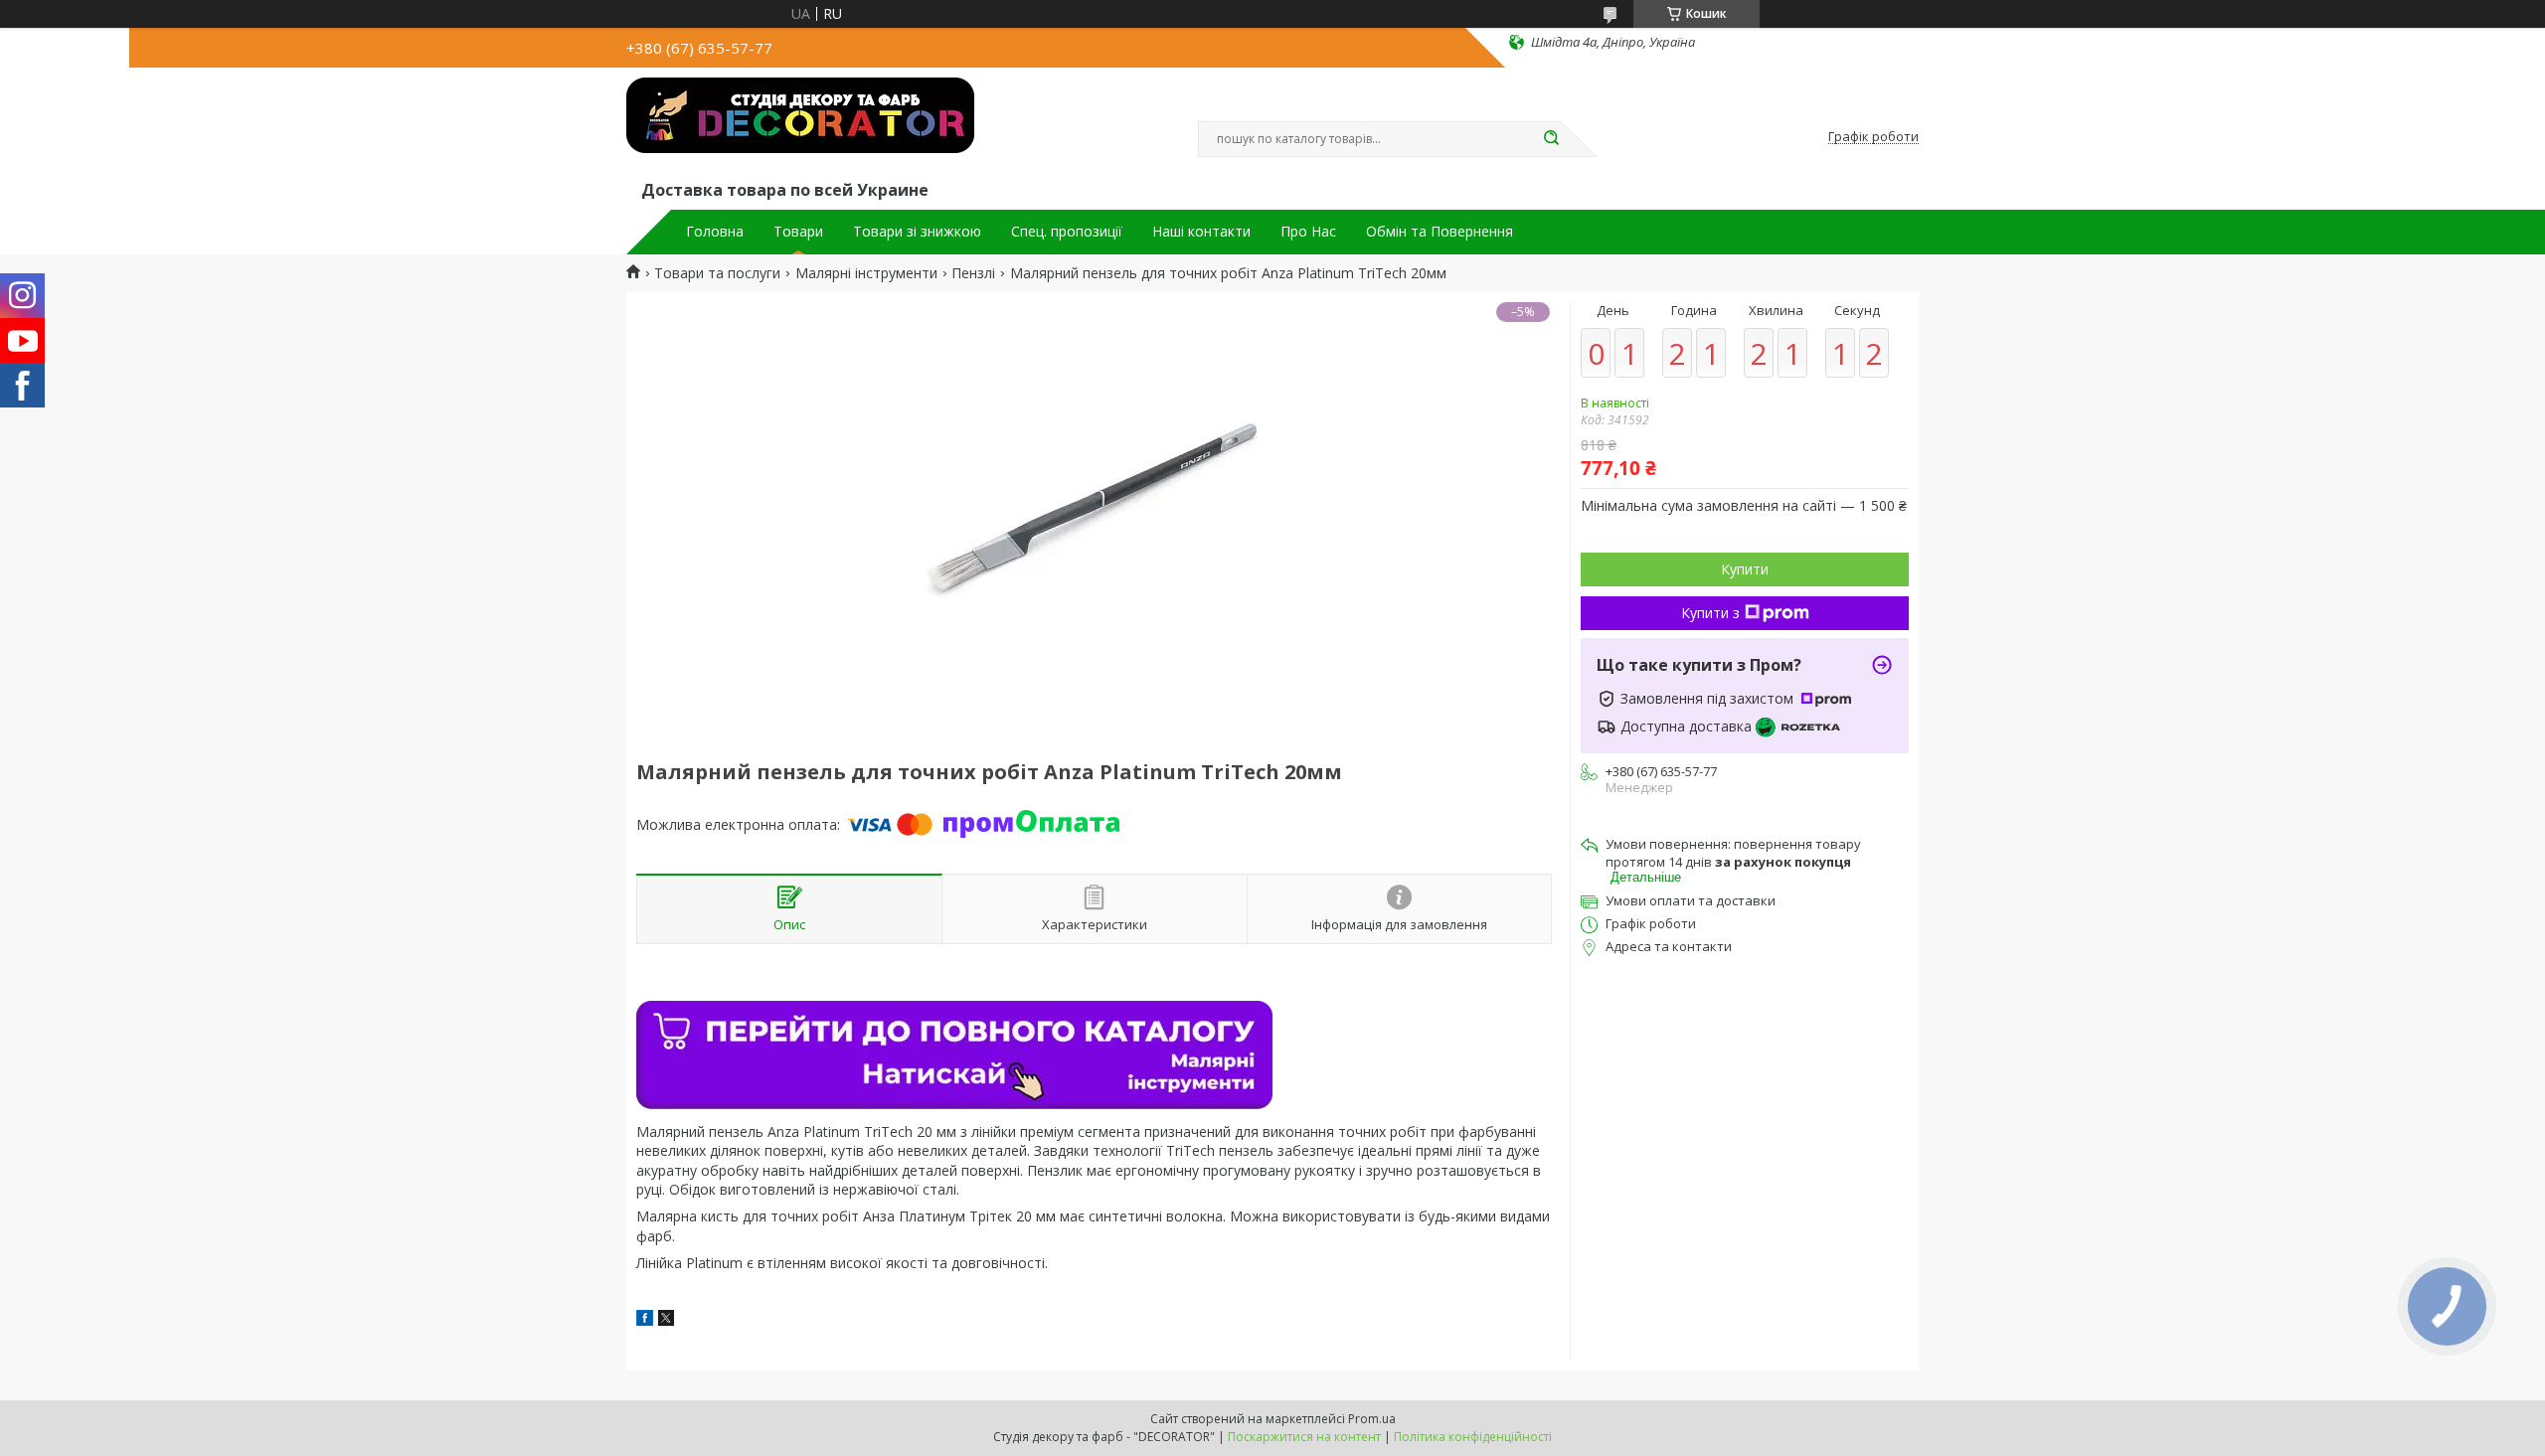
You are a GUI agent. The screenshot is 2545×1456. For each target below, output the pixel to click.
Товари (798, 232)
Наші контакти (1201, 232)
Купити (1745, 569)
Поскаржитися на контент (1304, 1437)
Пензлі (973, 273)
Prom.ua (1372, 1419)
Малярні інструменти (866, 273)
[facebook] (645, 1320)
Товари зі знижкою (917, 232)
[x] (666, 1320)
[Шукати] (1551, 139)
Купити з (1710, 613)
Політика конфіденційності (1473, 1437)
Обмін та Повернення (1440, 232)
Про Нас (1308, 232)
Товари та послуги (717, 273)
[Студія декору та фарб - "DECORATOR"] (800, 127)
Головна (715, 232)
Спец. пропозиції (1067, 232)
